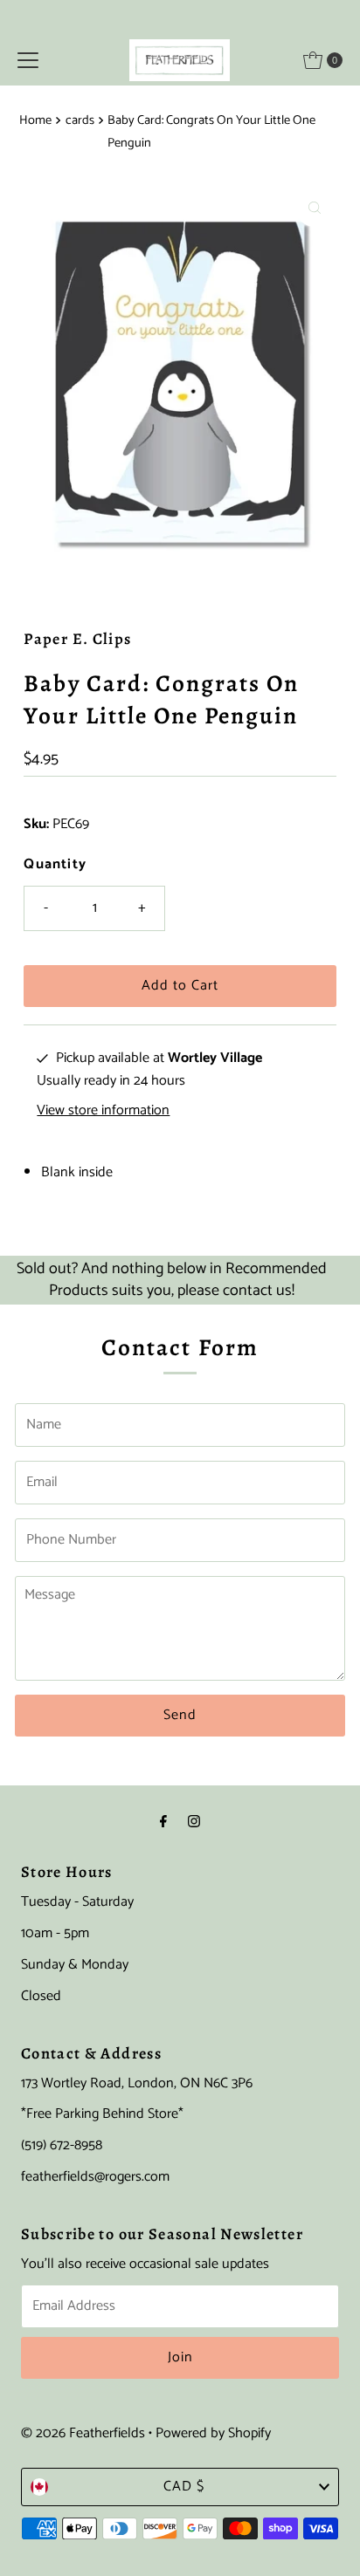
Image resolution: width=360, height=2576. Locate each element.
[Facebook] (163, 1823)
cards (80, 120)
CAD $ (184, 2487)
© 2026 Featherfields (83, 2433)
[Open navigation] (28, 60)
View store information (103, 1111)
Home (35, 120)
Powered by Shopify (213, 2433)
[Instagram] (194, 1823)
